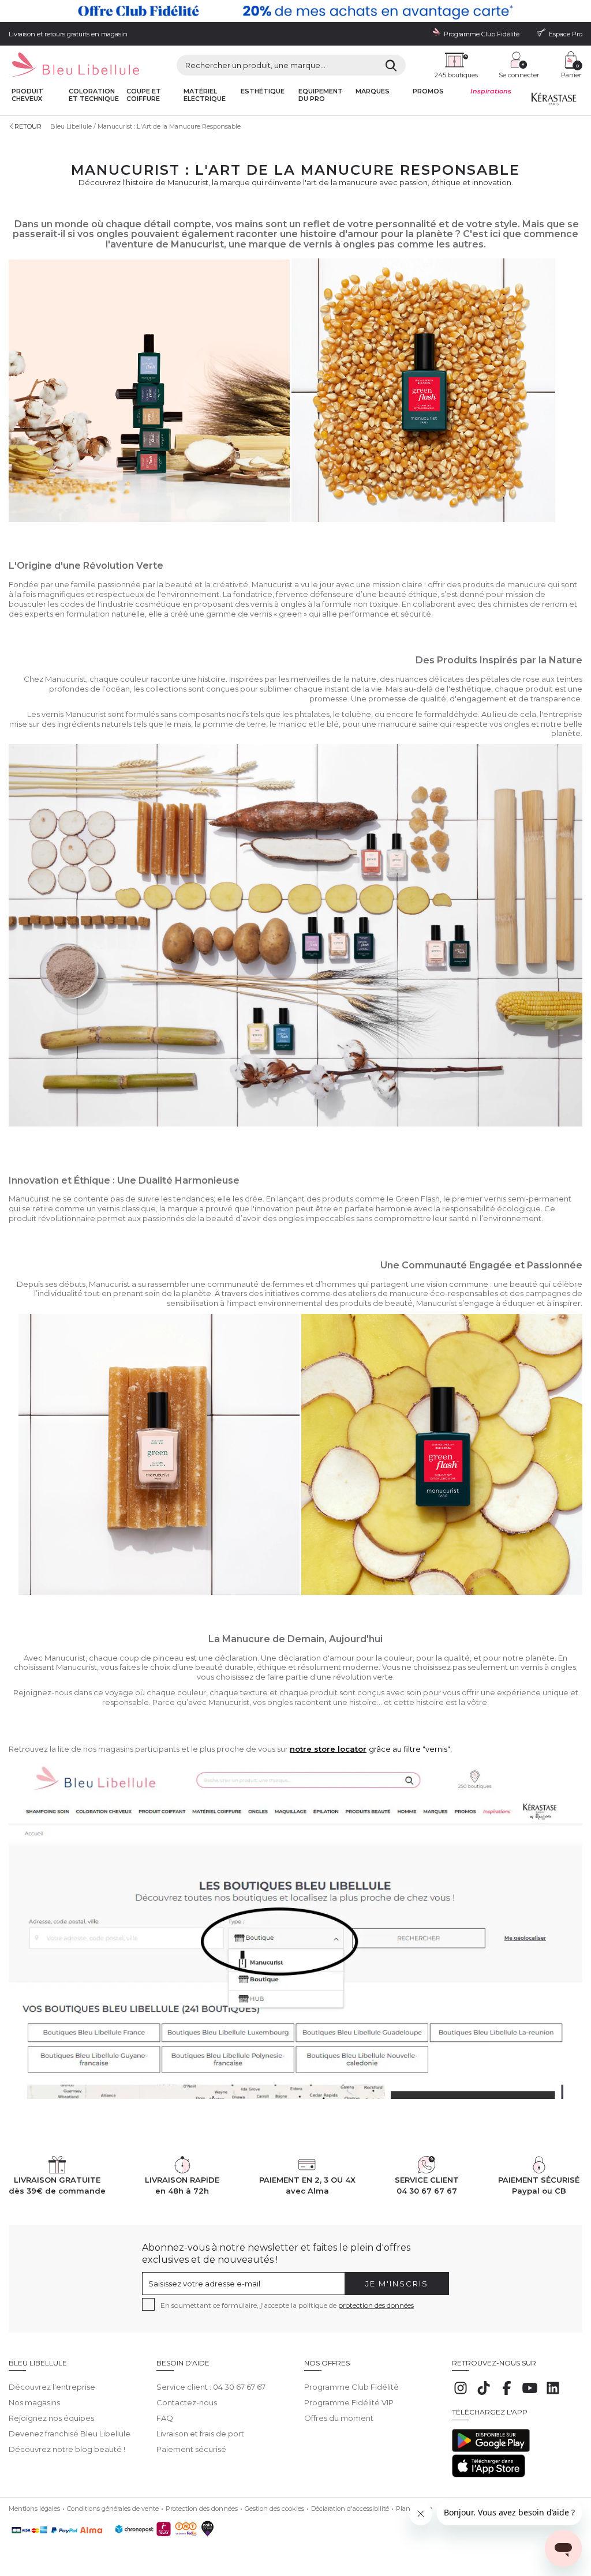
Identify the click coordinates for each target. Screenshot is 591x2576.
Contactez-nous (187, 2402)
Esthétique (263, 91)
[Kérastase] (553, 102)
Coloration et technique (94, 95)
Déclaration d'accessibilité (350, 2509)
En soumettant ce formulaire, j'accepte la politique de (287, 2305)
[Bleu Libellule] (74, 65)
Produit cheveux (27, 95)
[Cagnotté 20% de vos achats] (295, 11)
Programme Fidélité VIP (349, 2402)
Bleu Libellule (71, 126)
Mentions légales (34, 2509)
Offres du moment (339, 2418)
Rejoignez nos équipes (51, 2418)
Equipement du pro (321, 95)
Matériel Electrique (205, 95)
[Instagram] (461, 2394)
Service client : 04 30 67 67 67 (211, 2387)
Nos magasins (34, 2402)
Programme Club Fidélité (351, 2387)
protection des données (376, 2305)
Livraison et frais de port (200, 2434)
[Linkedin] (553, 2394)
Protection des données (202, 2509)
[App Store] (489, 2474)
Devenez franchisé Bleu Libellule (70, 2434)
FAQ (165, 2418)
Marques (373, 91)
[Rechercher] (391, 65)
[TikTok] (484, 2394)
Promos (428, 91)
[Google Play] (491, 2449)
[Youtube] (530, 2394)
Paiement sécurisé (191, 2449)
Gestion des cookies (274, 2509)
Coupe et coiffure (144, 95)
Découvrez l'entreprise (52, 2387)
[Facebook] (507, 2394)
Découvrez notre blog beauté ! (67, 2449)
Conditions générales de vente (113, 2509)
